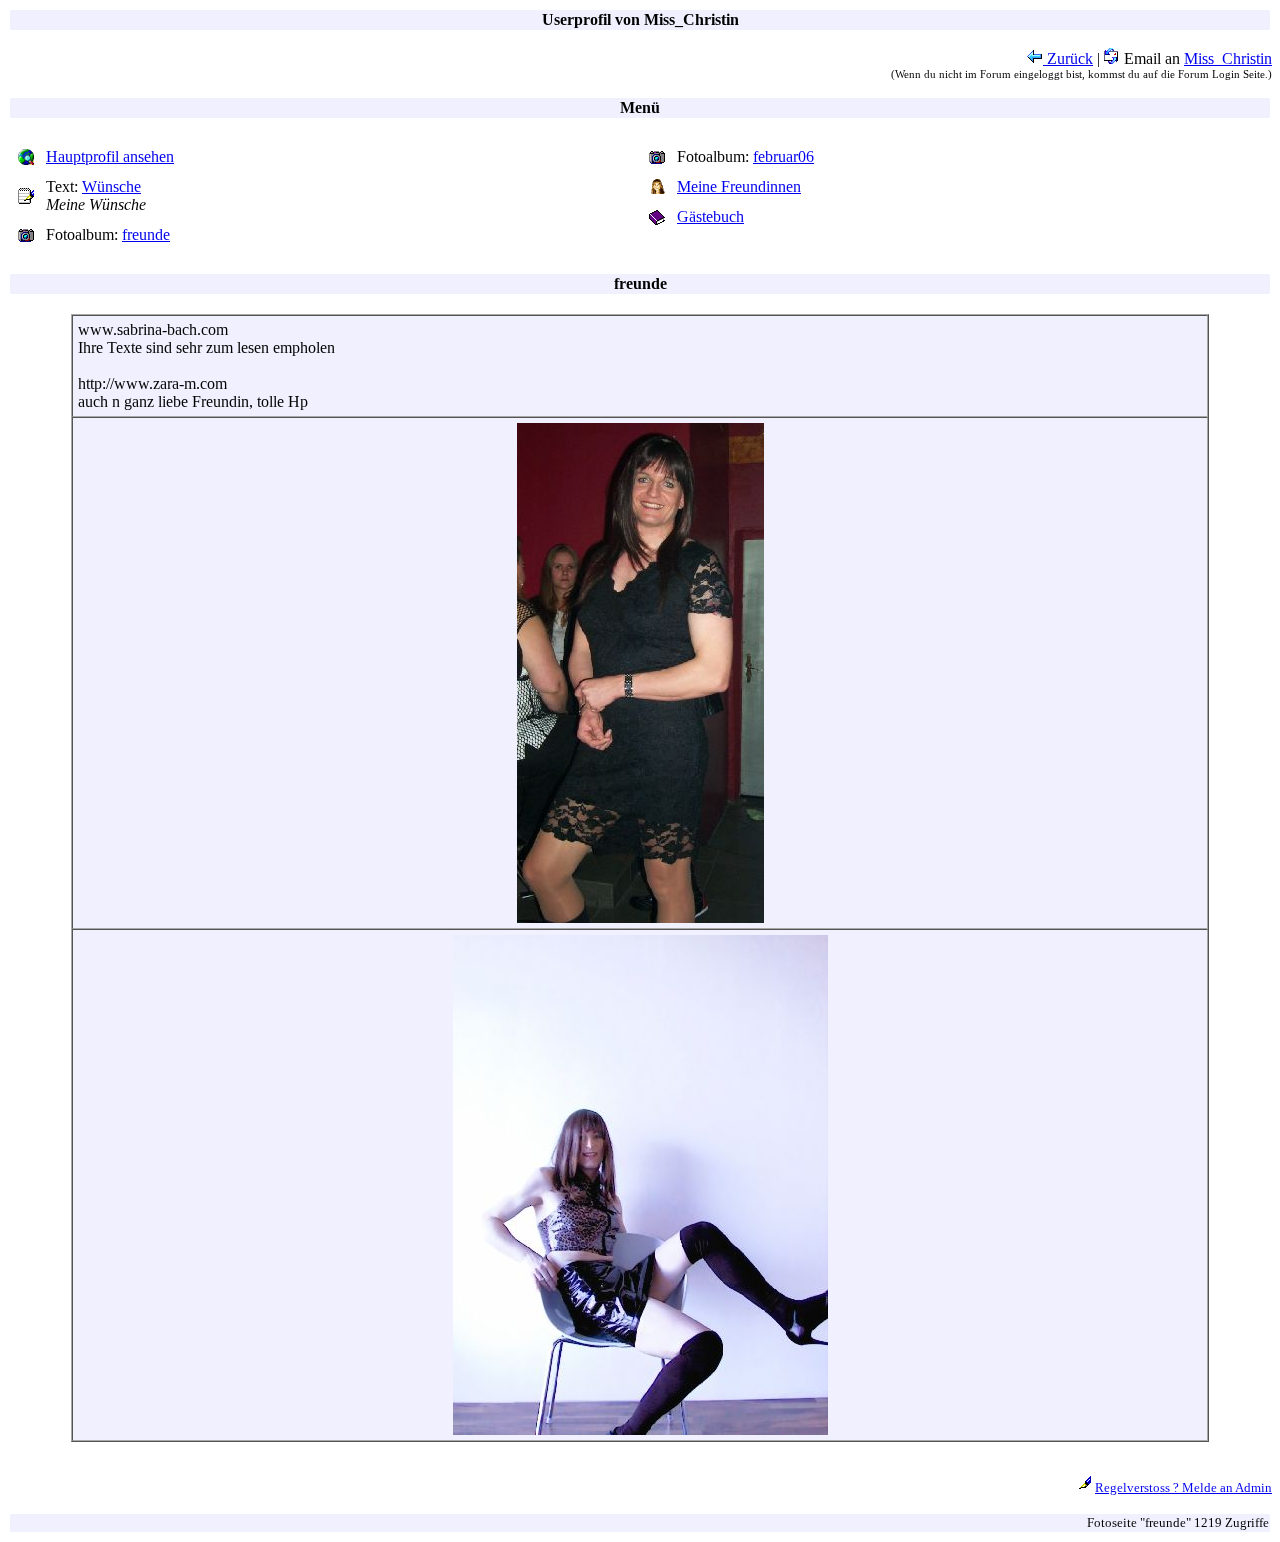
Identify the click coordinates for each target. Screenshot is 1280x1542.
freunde (146, 234)
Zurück (1068, 58)
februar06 (783, 156)
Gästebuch (710, 216)
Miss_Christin (1228, 58)
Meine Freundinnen (739, 186)
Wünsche (111, 186)
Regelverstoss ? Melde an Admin (1183, 1487)
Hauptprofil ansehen (110, 156)
